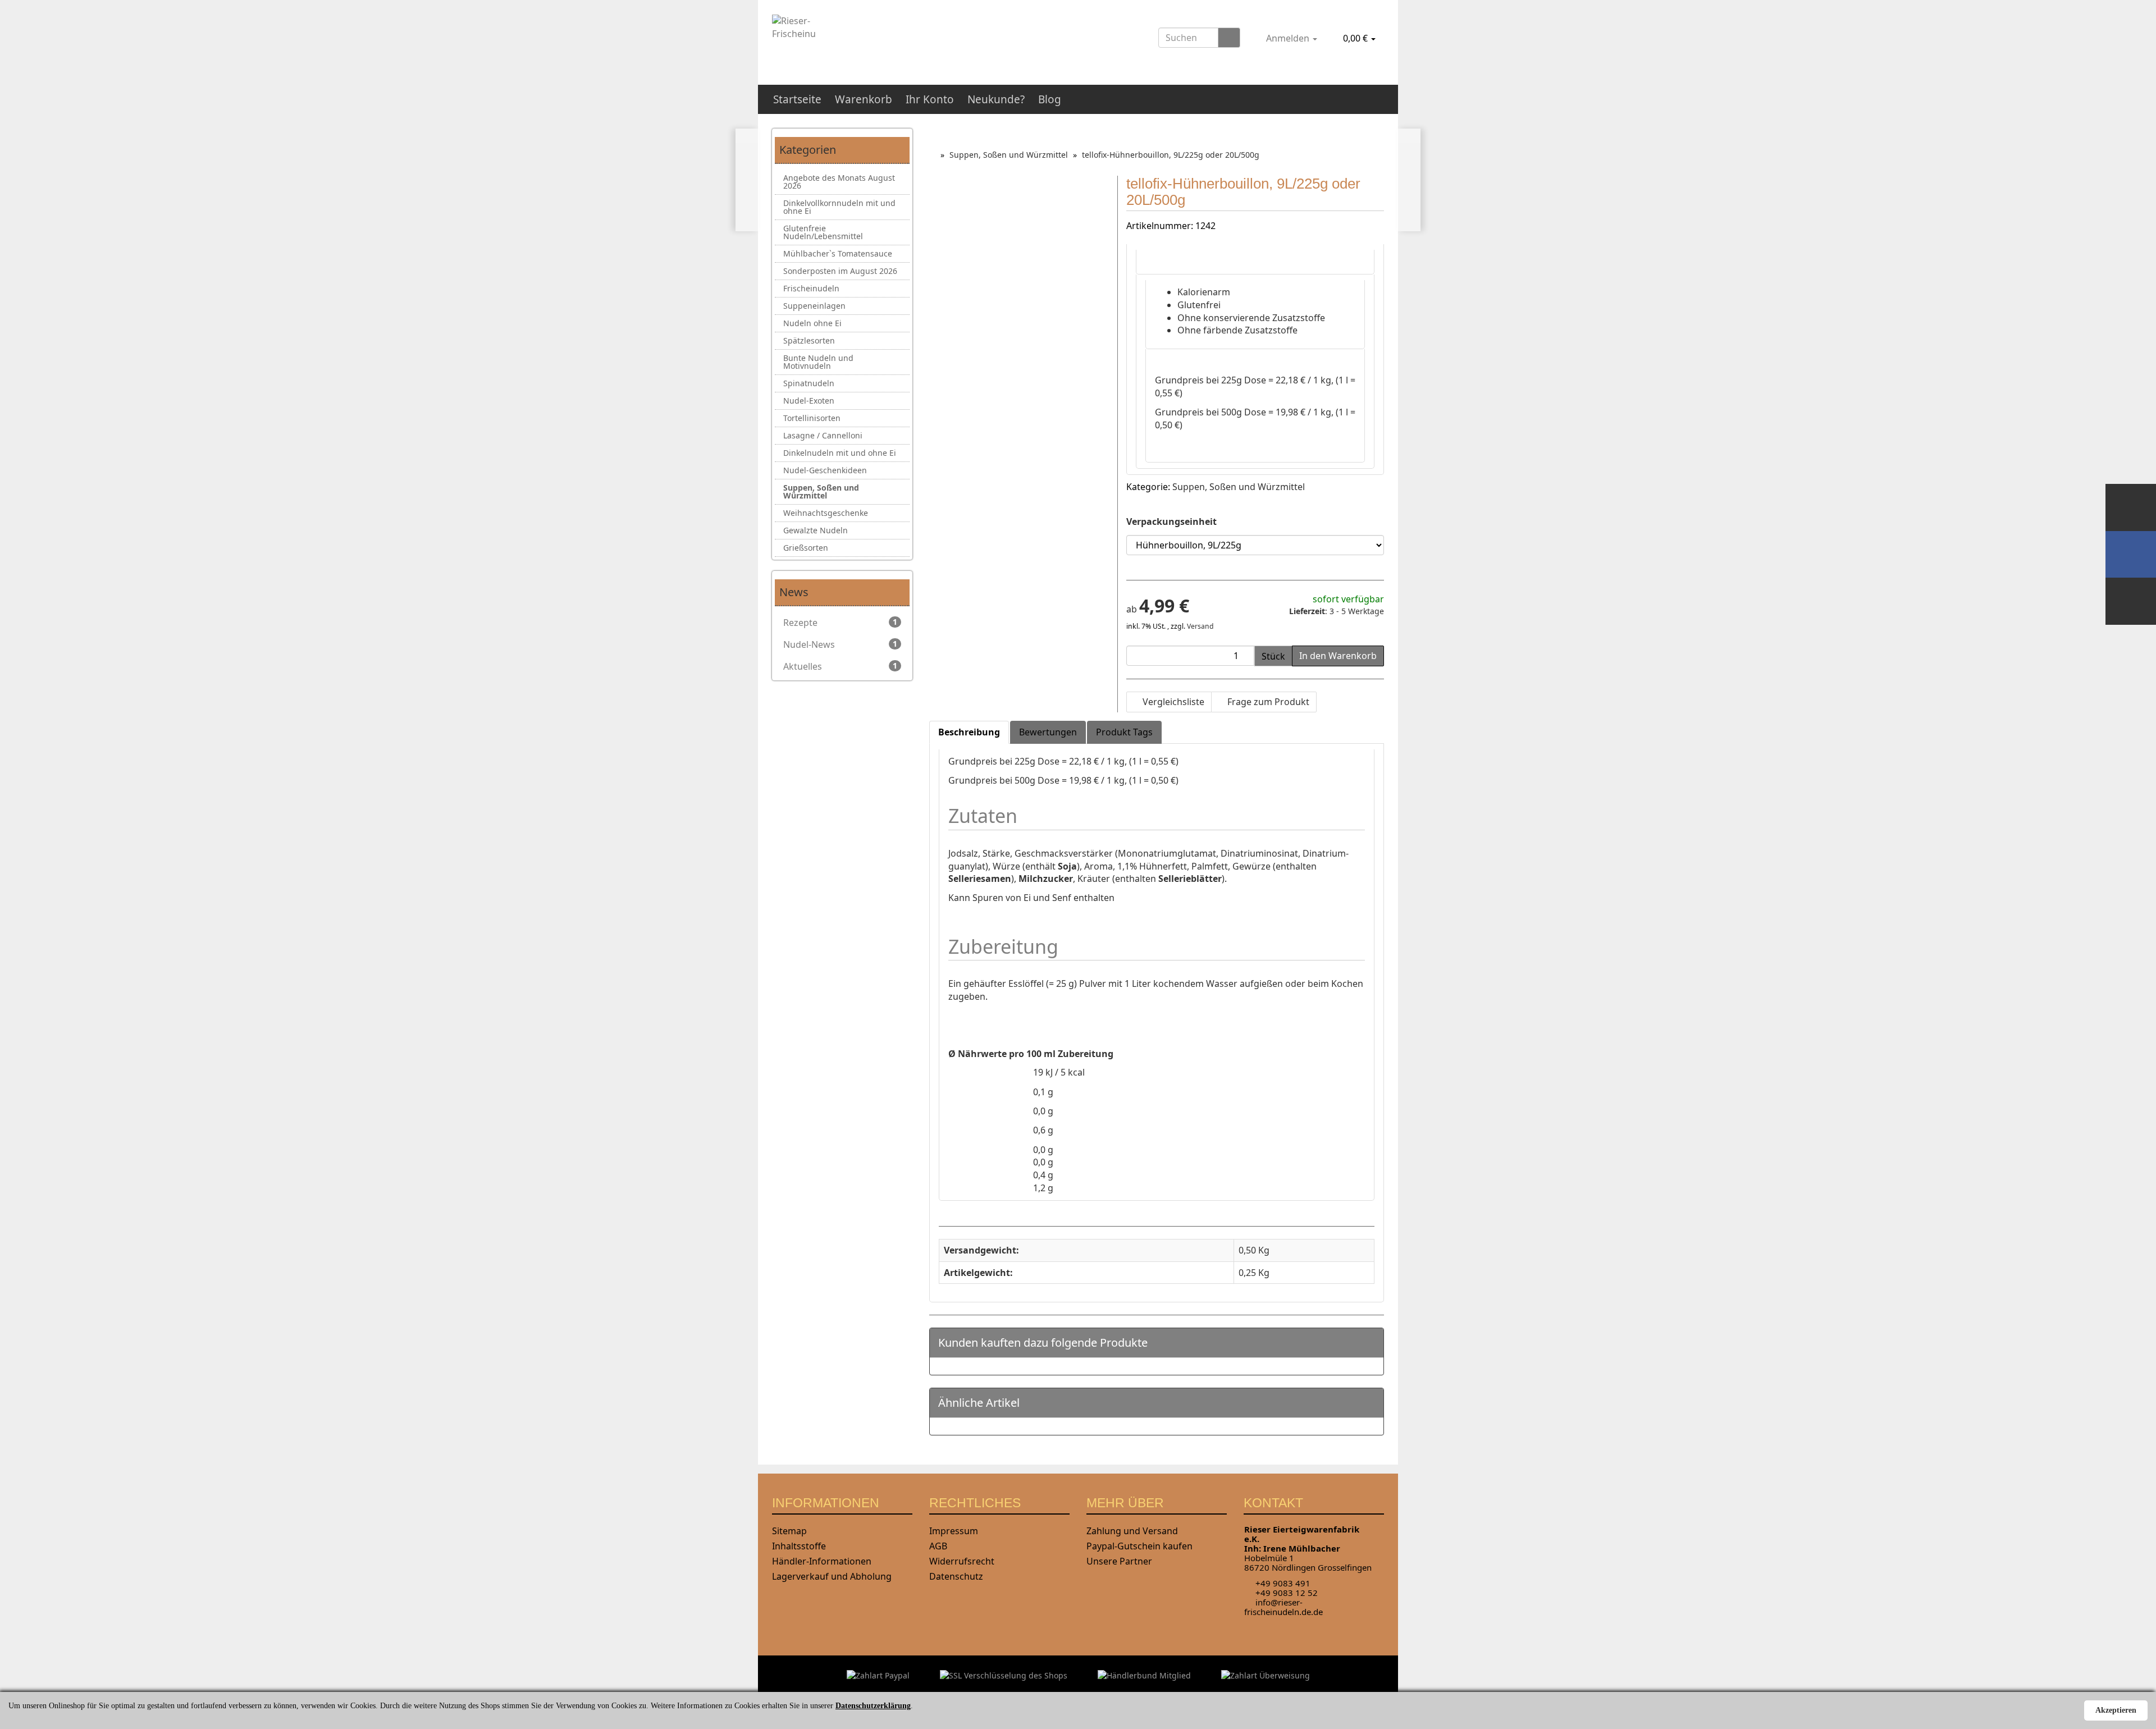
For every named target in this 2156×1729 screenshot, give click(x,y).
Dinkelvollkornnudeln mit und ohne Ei (839, 207)
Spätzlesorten (809, 340)
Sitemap (789, 1531)
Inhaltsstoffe (799, 1546)
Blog (1050, 99)
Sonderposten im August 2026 (840, 271)
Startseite (797, 99)
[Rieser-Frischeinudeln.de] (868, 38)
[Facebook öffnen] (2131, 554)
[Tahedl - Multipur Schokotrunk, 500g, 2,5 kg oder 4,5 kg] (1409, 180)
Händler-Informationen (822, 1561)
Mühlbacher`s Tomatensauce (838, 253)
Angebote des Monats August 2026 (839, 182)
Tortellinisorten (812, 418)
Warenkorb (864, 99)
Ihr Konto (930, 99)
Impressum (954, 1531)
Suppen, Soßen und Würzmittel (1239, 487)
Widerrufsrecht (962, 1561)
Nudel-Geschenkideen (825, 470)
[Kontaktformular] (2131, 601)
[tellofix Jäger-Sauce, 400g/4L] (747, 180)
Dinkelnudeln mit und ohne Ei (840, 453)
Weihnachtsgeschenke (826, 513)
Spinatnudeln (809, 383)
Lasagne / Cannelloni (823, 435)
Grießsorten (806, 548)
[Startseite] (932, 155)
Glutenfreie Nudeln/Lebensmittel (823, 232)
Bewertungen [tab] (1048, 732)
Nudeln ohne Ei (812, 323)
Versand (1200, 626)
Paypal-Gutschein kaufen (1139, 1546)
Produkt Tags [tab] (1124, 732)
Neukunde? (996, 99)
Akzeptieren (2116, 1710)
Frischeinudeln (811, 288)
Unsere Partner (1119, 1561)
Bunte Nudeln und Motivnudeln (818, 362)
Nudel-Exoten (809, 401)
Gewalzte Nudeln (816, 530)
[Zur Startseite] (2131, 507)
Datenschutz (956, 1576)
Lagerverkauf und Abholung (832, 1576)
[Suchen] (1229, 38)
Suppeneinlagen (814, 306)
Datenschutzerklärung (873, 1706)
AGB (938, 1546)
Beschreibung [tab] (969, 732)
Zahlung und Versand (1132, 1531)
